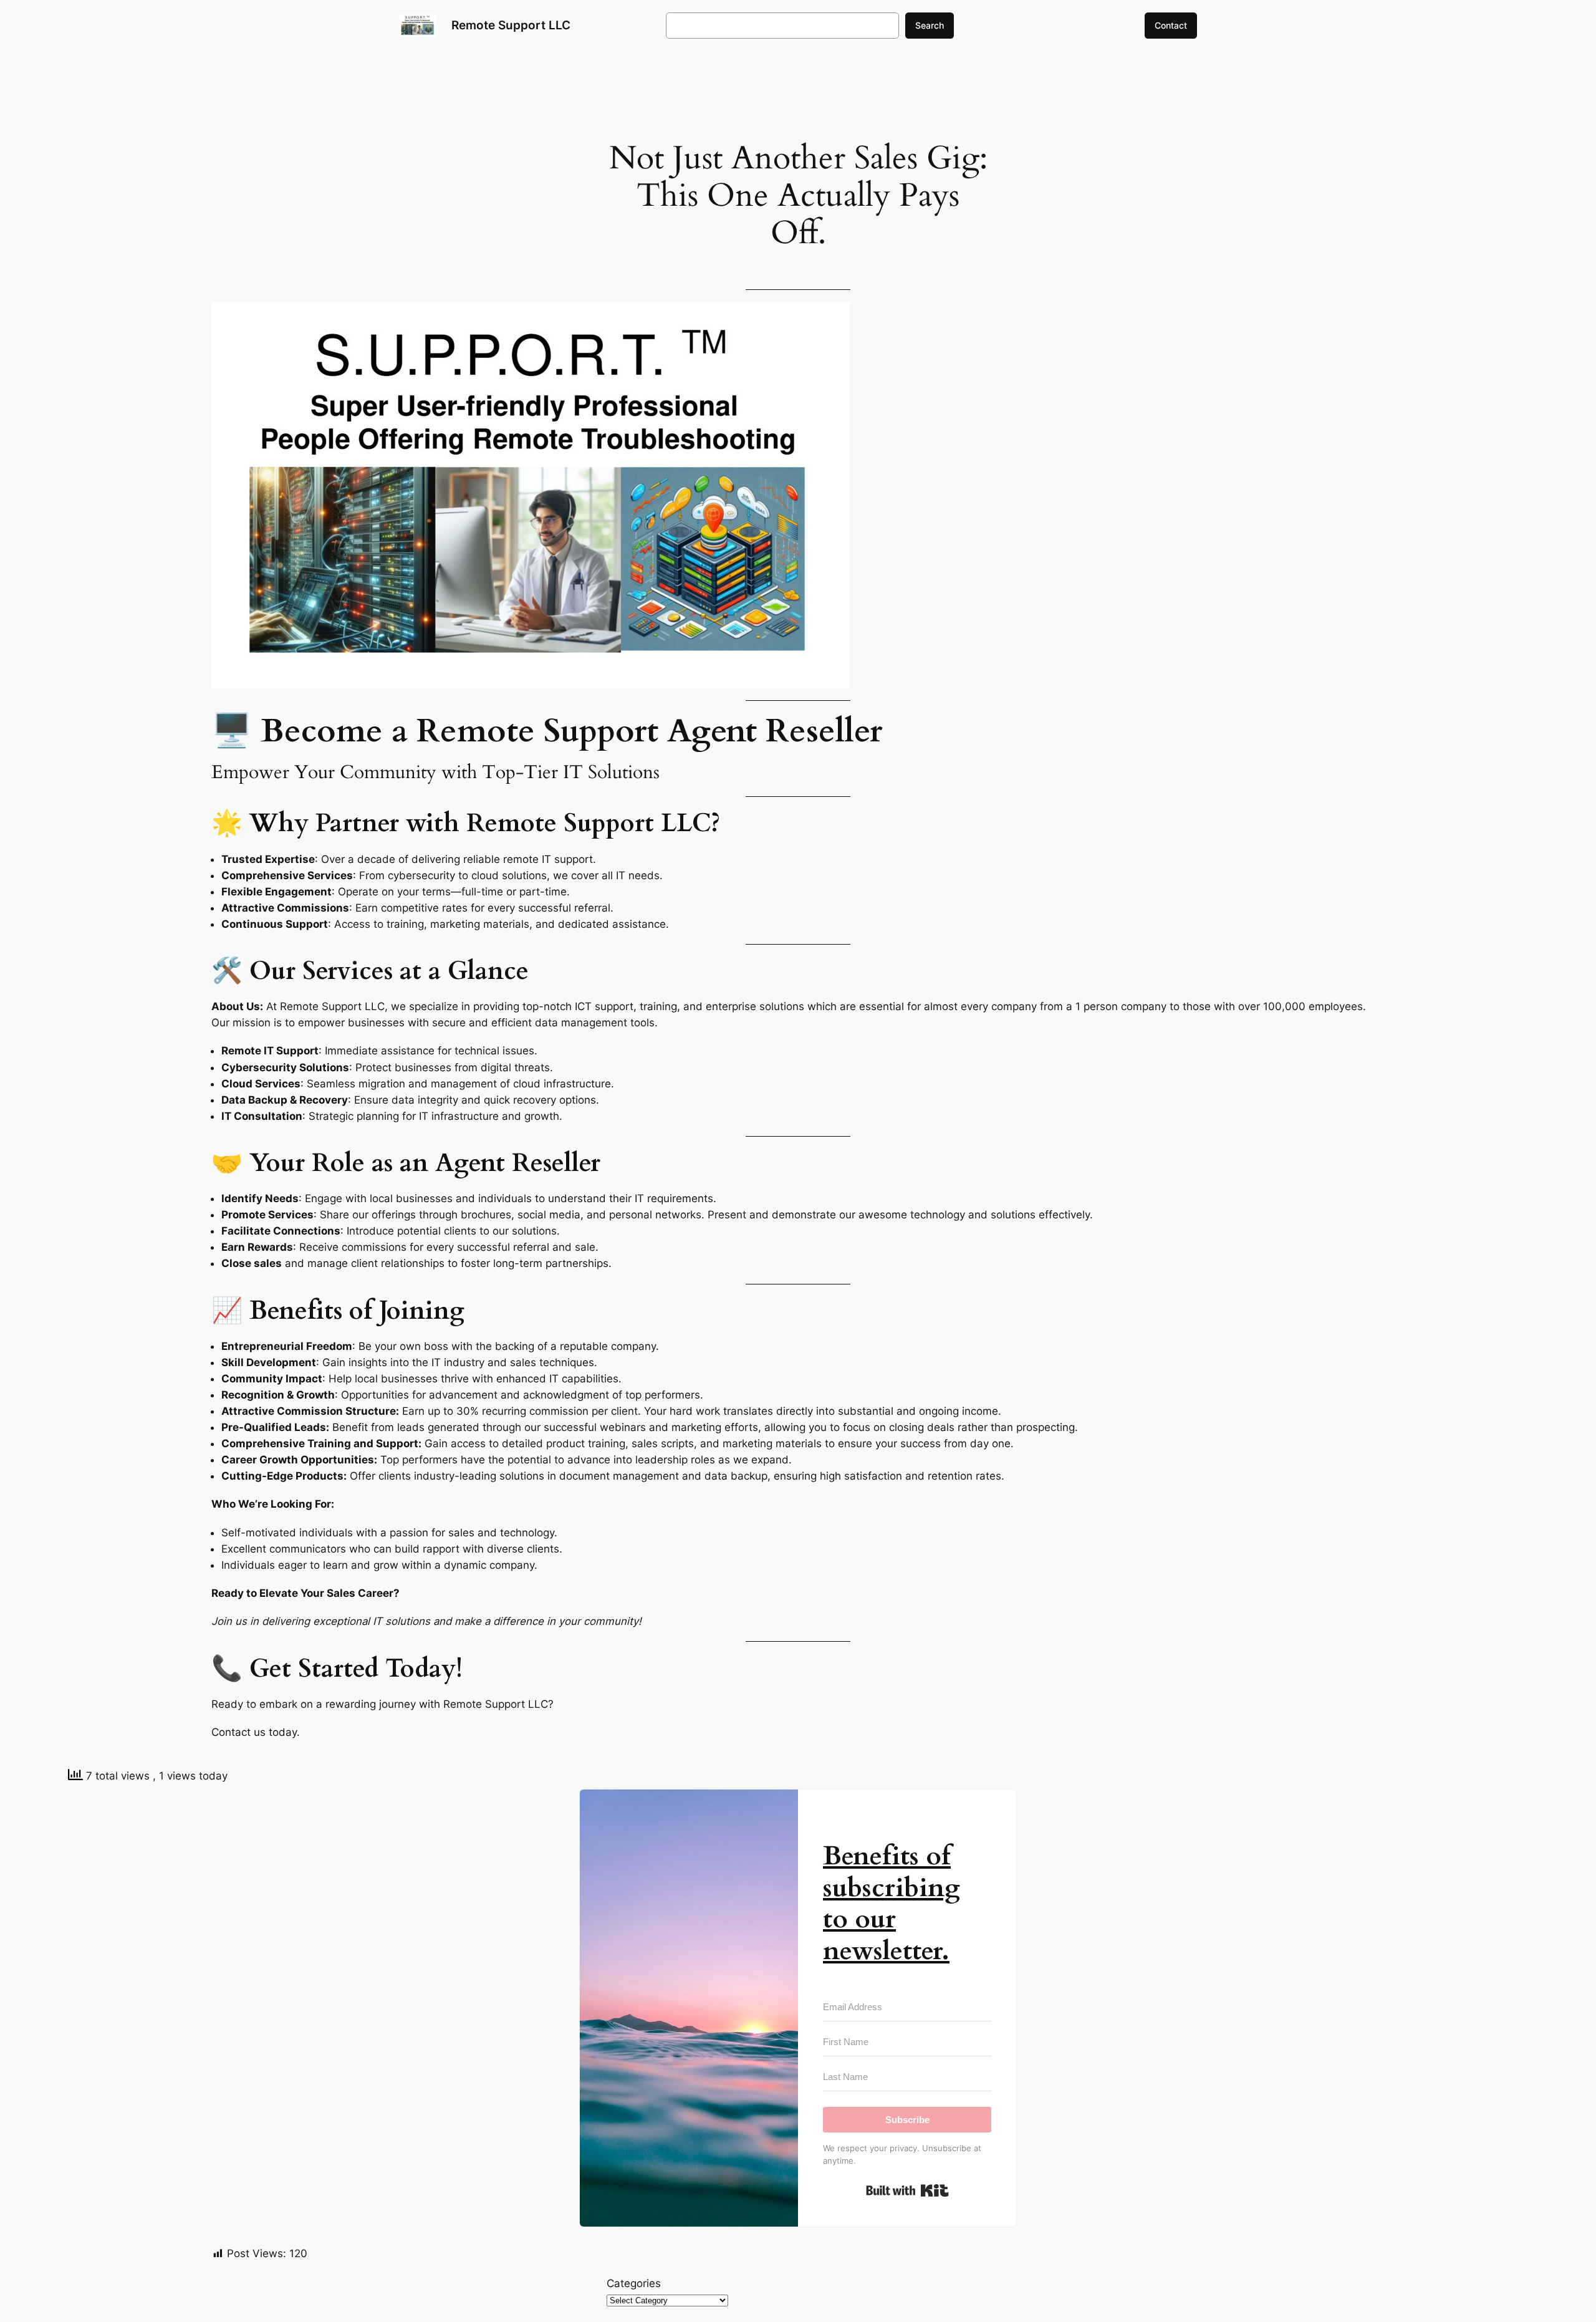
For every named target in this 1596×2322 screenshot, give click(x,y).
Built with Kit (907, 2190)
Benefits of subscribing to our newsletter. (892, 1903)
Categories (634, 2283)
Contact (1171, 25)
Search (930, 25)
